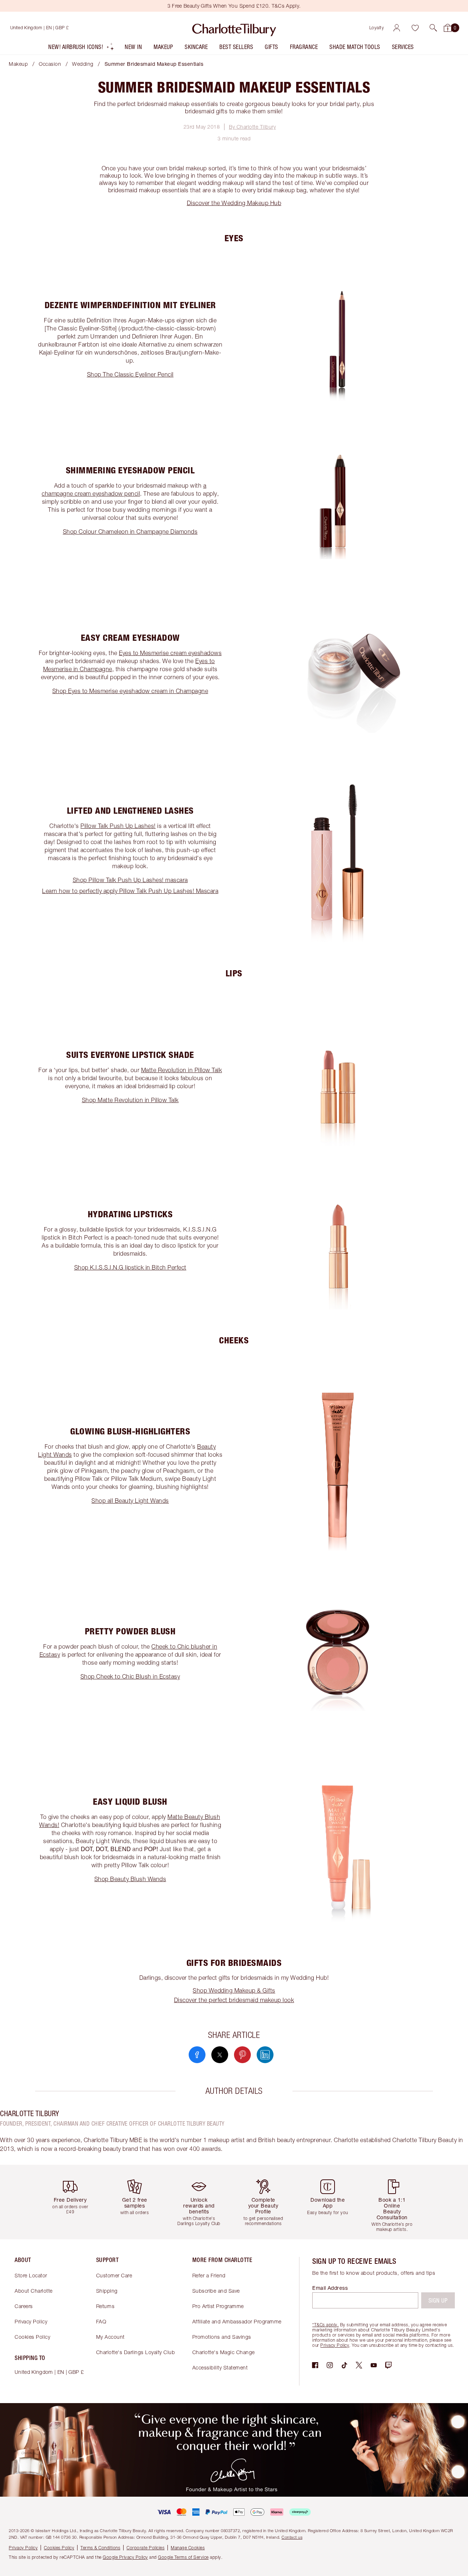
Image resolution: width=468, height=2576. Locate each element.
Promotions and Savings (222, 2337)
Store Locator (31, 2275)
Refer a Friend (209, 2275)
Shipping (107, 2291)
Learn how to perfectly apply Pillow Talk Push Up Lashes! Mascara (130, 891)
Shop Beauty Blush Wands (130, 1879)
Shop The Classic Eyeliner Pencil (130, 374)
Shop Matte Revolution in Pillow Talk (130, 1100)
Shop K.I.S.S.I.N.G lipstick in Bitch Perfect (130, 1267)
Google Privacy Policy (125, 2557)
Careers (24, 2306)
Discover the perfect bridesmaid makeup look (234, 2000)
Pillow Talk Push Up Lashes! (118, 826)
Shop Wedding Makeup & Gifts (234, 1990)
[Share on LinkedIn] (265, 2055)
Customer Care (114, 2275)
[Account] (397, 28)
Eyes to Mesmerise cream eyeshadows (170, 653)
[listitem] (81, 48)
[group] (73, 2202)
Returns (105, 2306)
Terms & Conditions (100, 2548)
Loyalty (377, 28)
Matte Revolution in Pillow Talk (182, 1070)
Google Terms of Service (183, 2557)
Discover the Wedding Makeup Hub (234, 203)
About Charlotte (34, 2291)
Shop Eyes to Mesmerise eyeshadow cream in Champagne (130, 691)
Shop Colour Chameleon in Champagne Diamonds (130, 532)
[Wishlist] (415, 28)
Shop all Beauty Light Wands (130, 1501)
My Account (110, 2337)
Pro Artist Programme (218, 2306)
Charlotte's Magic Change (224, 2352)
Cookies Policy (32, 2337)
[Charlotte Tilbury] (234, 28)
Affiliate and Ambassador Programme (237, 2321)
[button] (433, 28)
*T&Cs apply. (325, 2325)
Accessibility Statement (220, 2367)
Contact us (292, 2537)
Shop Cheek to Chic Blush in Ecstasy (130, 1676)
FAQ (101, 2321)
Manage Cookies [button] (188, 2548)
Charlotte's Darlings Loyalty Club (136, 2352)
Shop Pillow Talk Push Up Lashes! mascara (130, 880)
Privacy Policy (31, 2321)
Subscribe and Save (216, 2291)
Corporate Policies (146, 2548)
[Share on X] (220, 2055)
